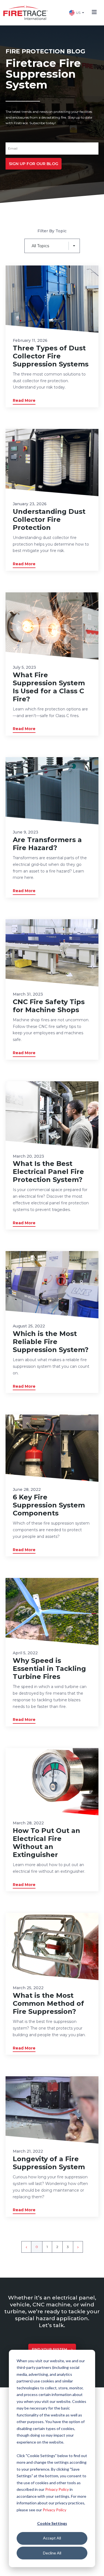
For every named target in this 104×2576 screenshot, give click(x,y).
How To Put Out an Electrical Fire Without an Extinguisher (46, 1843)
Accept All (52, 2538)
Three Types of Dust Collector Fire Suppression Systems (51, 356)
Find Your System (50, 2349)
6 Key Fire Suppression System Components (49, 1505)
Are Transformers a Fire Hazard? (47, 844)
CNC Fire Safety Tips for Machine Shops (49, 1006)
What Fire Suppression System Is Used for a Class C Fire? (49, 687)
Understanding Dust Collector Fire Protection (49, 519)
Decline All (52, 2553)
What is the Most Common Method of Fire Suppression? (48, 2003)
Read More (24, 400)
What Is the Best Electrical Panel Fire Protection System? (48, 1172)
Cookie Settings (52, 2523)
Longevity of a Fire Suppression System (49, 2163)
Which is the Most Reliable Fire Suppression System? (51, 1342)
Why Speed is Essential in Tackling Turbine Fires (49, 1669)
